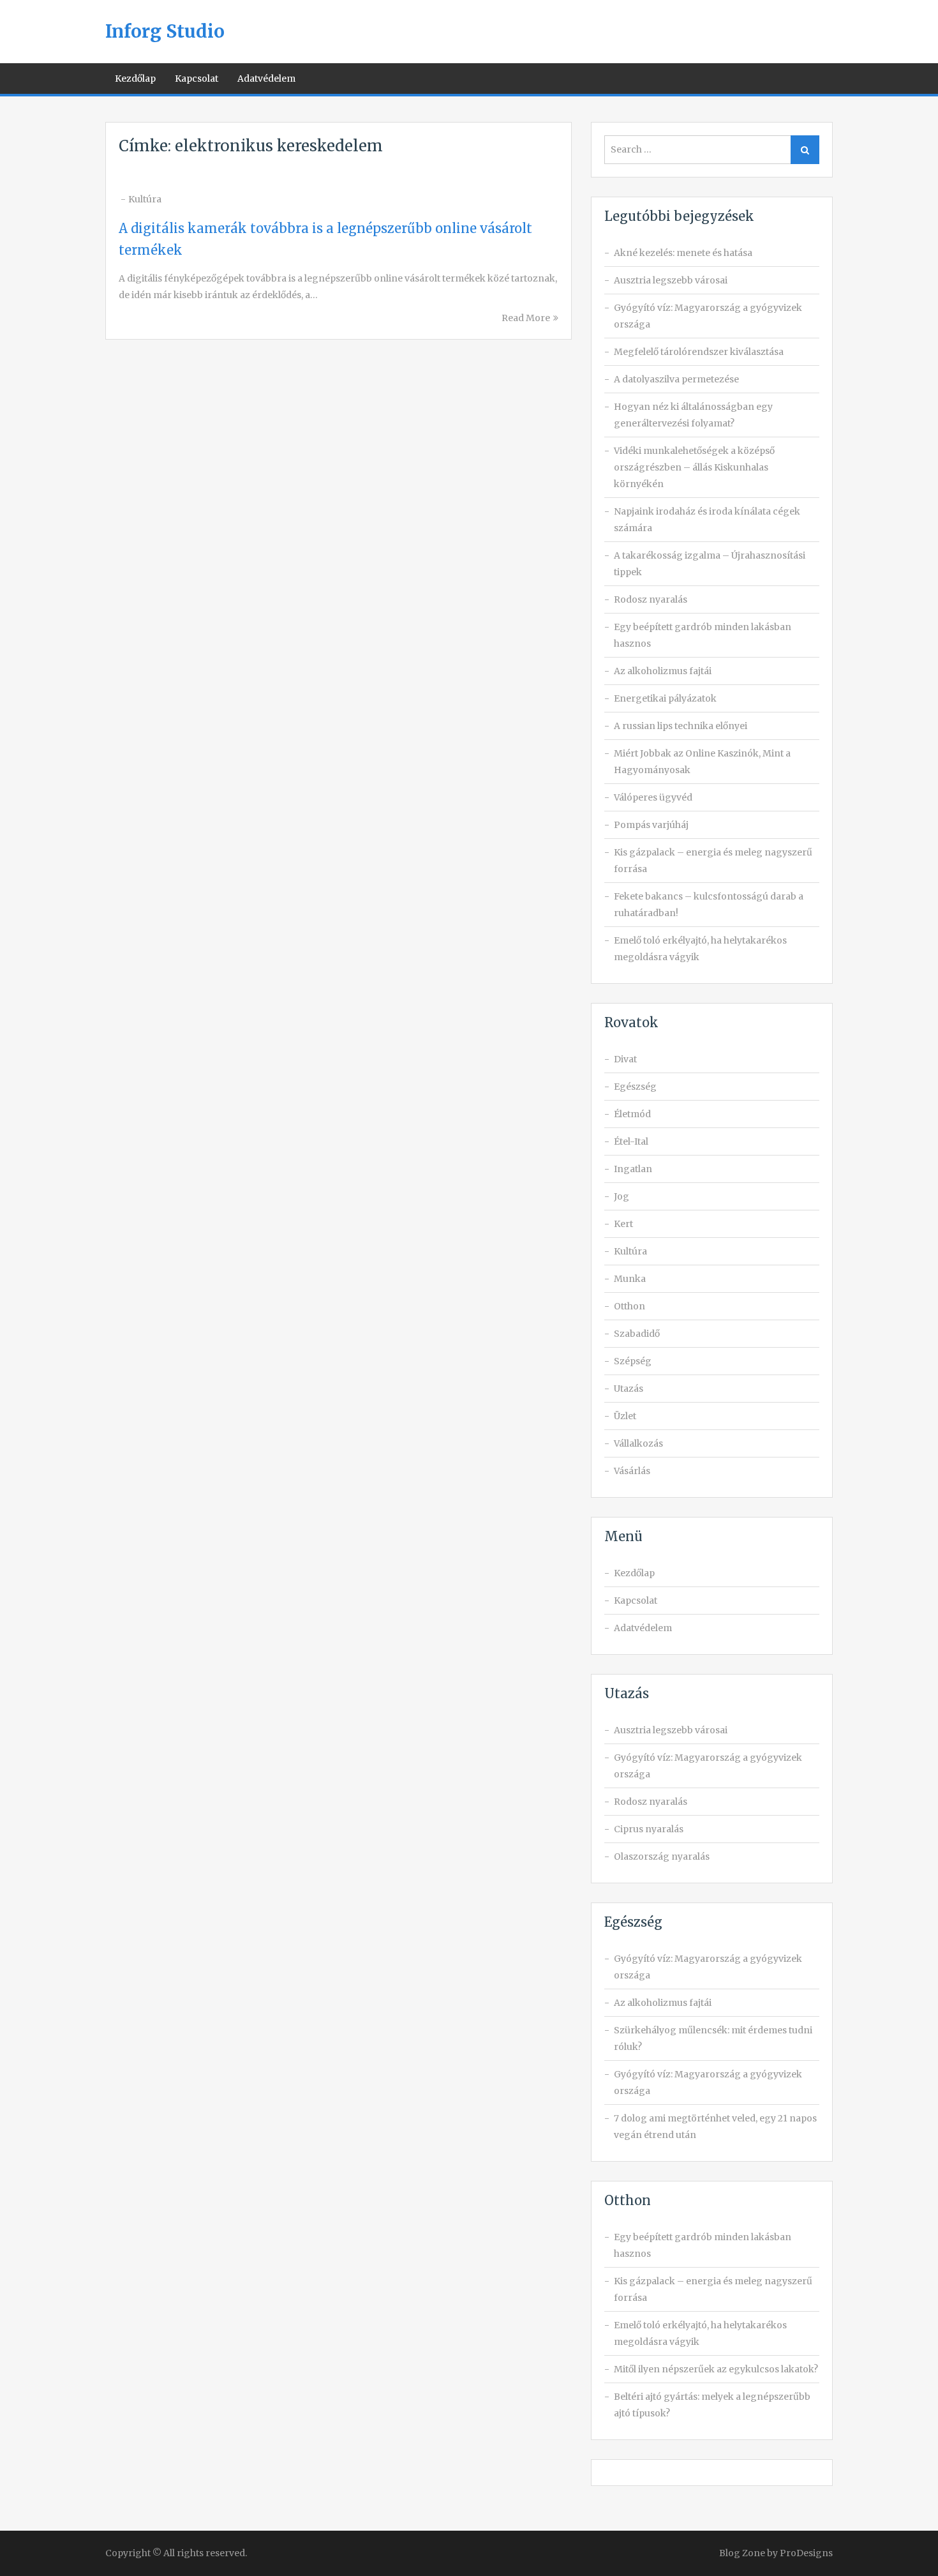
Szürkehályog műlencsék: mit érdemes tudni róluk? (713, 2038)
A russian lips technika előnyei (681, 726)
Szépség (633, 1361)
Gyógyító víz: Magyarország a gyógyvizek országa (708, 316)
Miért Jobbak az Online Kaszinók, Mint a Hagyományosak (702, 762)
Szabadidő (637, 1334)
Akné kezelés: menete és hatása (683, 253)
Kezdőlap (135, 79)
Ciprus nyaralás (649, 1829)
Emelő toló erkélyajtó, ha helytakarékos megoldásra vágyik (700, 949)
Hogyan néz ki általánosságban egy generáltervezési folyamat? (693, 415)
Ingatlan (633, 1169)
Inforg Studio (165, 31)
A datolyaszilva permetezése (676, 379)
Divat (625, 1059)
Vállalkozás (638, 1443)
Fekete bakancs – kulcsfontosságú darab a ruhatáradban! (709, 905)
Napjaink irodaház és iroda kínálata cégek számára (707, 520)
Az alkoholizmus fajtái (663, 671)
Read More (526, 318)
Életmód (632, 1114)
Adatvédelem (266, 79)
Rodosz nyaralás (651, 599)
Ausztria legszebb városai (671, 280)
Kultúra (145, 199)
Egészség (635, 1087)
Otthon (629, 1306)
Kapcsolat (197, 79)
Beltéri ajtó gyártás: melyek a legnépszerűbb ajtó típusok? (712, 2405)
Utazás (629, 1389)
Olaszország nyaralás (662, 1857)
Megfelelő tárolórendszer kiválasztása (699, 352)
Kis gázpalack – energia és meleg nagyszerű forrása (713, 861)
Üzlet (625, 1416)
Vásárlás (632, 1471)
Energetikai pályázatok (665, 698)
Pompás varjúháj (651, 825)
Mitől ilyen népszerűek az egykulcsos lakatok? (716, 2369)
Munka (630, 1279)
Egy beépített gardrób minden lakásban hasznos (703, 635)
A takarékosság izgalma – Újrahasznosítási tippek (710, 564)
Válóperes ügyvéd (653, 797)
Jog (622, 1196)
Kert (623, 1224)
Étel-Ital (631, 1141)
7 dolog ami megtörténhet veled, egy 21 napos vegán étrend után (715, 2127)
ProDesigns (806, 2553)
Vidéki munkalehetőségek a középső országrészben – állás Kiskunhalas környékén (694, 467)
